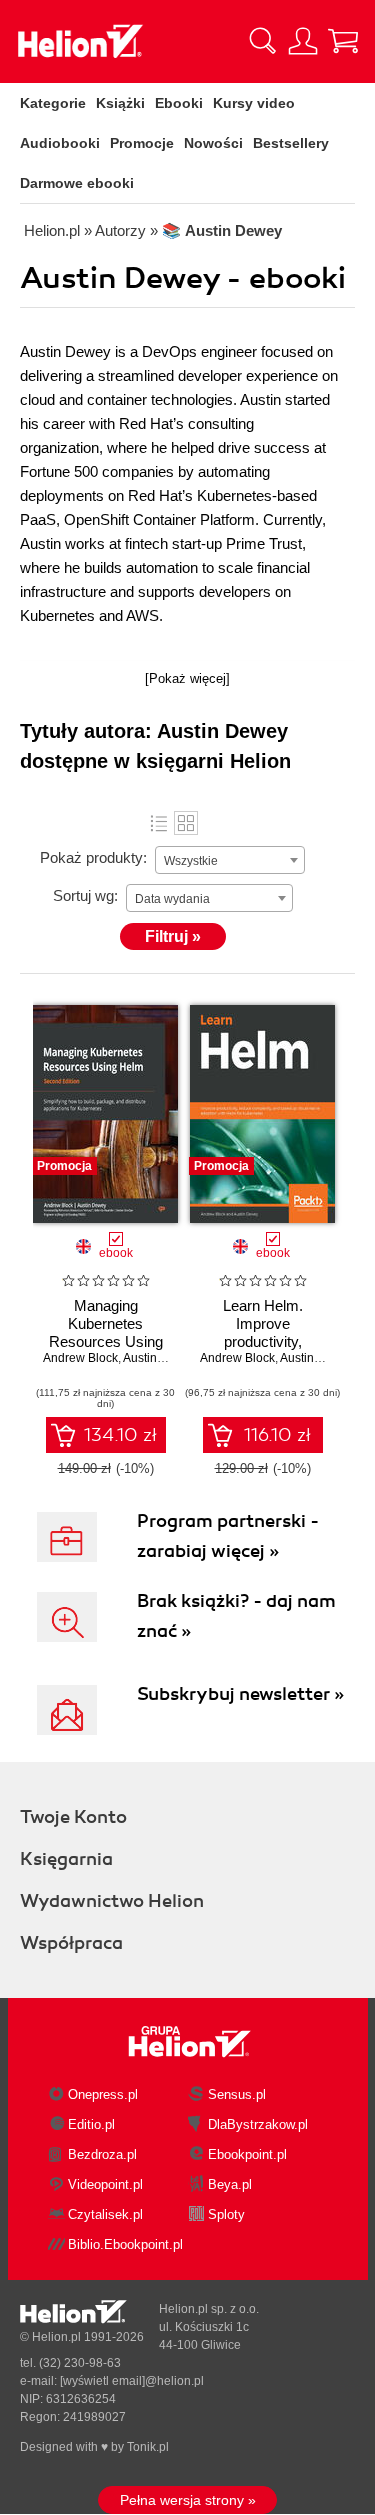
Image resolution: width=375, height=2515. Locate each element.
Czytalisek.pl (105, 2214)
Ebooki (179, 103)
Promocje (142, 143)
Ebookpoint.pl (247, 2154)
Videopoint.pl (105, 2184)
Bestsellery (291, 143)
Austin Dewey (160, 1358)
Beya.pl (230, 2184)
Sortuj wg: (85, 895)
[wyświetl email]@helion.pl (132, 2381)
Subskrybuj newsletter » (240, 1694)
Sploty (226, 2214)
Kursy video (254, 103)
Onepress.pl (103, 2094)
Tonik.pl (148, 2447)
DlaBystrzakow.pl (258, 2124)
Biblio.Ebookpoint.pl (125, 2244)
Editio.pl (91, 2124)
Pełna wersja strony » (188, 2500)
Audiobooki (60, 143)
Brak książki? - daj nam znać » (236, 1616)
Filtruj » (173, 936)
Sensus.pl (237, 2094)
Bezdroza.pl (102, 2154)
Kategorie (53, 103)
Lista (159, 823)
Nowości (213, 143)
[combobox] (230, 860)
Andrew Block (80, 1358)
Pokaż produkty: (93, 857)
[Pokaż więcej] (187, 678)
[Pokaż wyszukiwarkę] (263, 41)
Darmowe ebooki (77, 183)
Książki (120, 103)
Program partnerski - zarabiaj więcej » (228, 1536)
